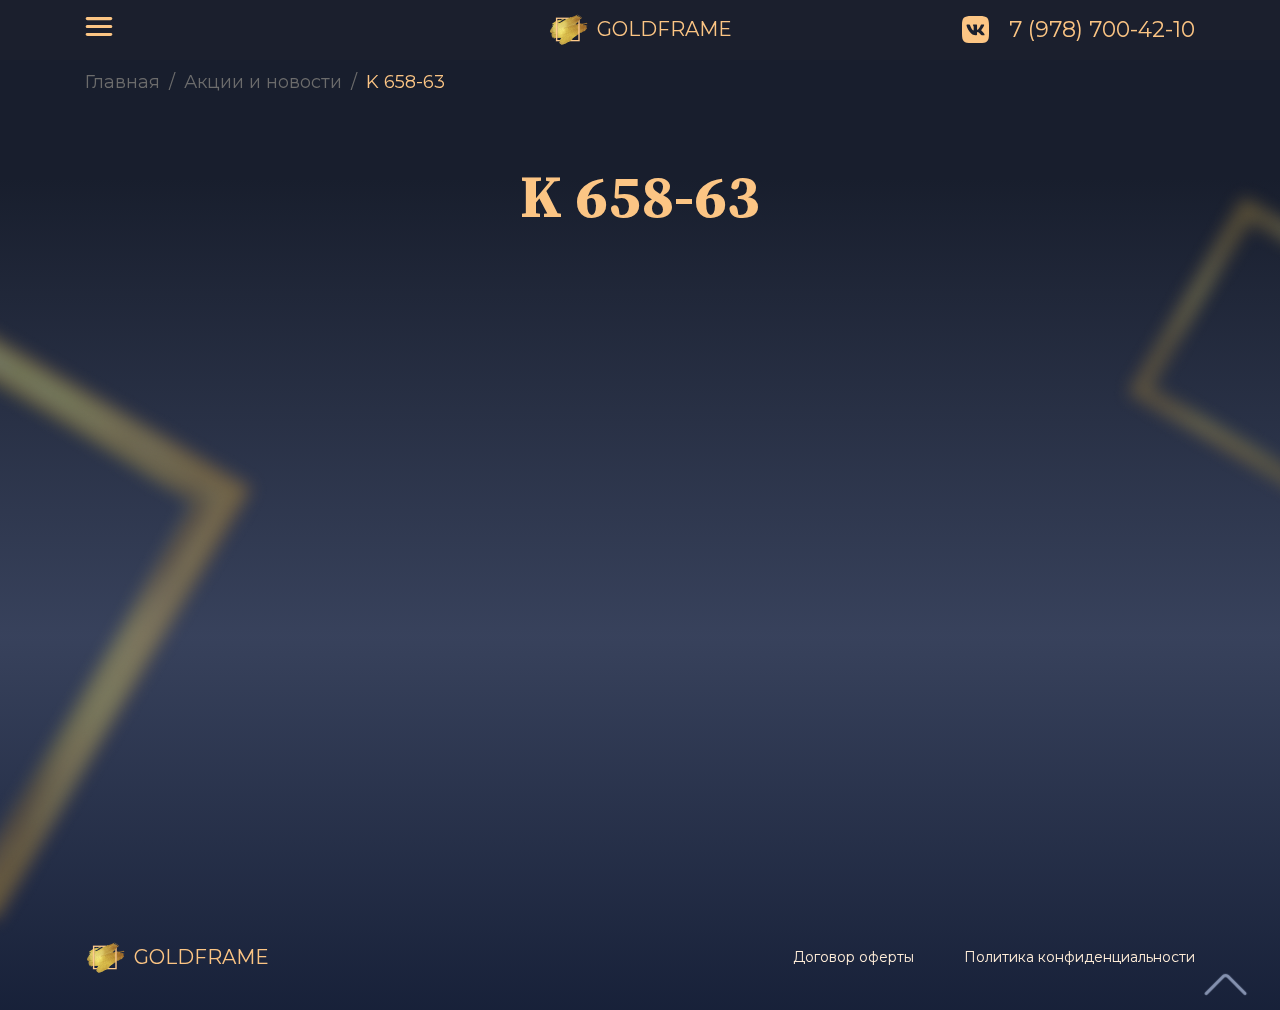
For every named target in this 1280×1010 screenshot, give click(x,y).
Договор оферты (853, 957)
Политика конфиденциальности (1079, 957)
